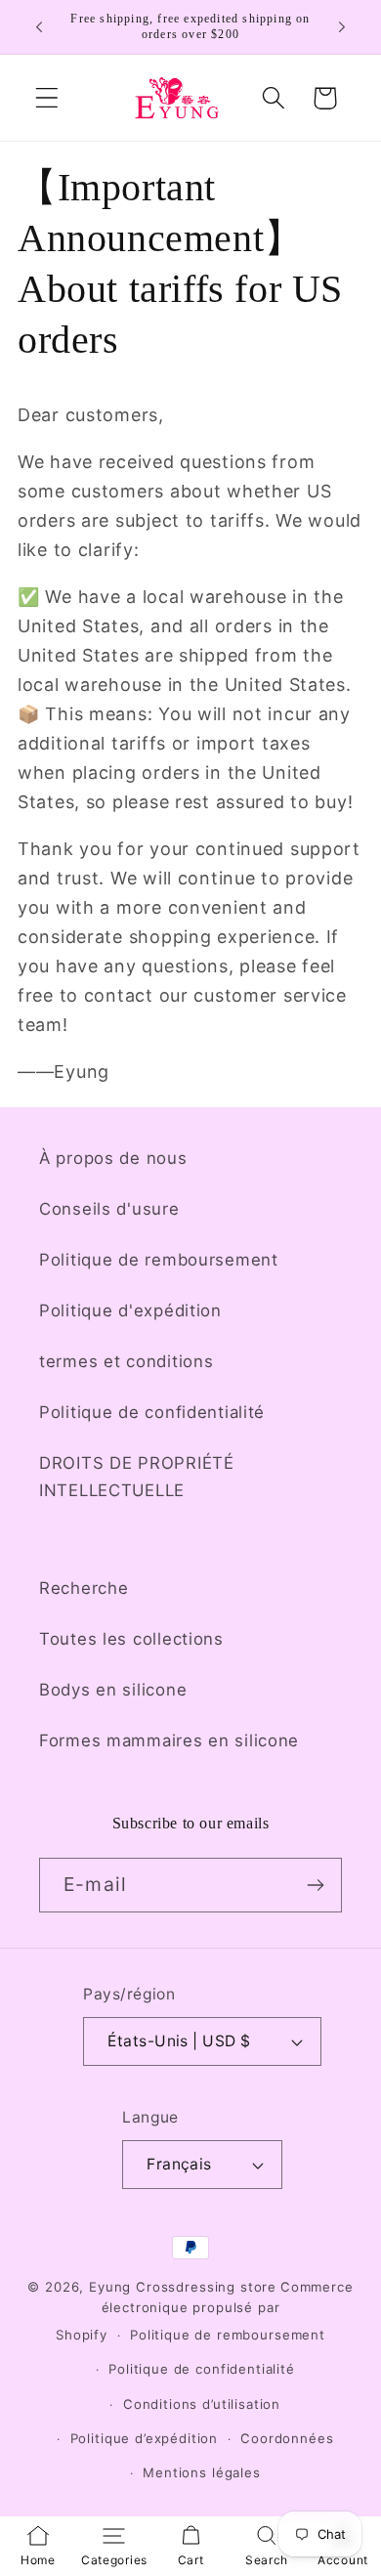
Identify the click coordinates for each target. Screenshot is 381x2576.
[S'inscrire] (315, 1885)
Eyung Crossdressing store (183, 2287)
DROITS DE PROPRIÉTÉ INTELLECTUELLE (137, 1477)
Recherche (84, 1588)
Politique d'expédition (130, 1310)
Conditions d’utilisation (202, 2404)
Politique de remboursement (159, 1260)
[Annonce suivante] (342, 27)
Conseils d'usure (109, 1209)
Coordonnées (287, 2438)
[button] (47, 98)
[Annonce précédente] (39, 27)
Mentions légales (201, 2472)
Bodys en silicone (113, 1690)
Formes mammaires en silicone (169, 1740)
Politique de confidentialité (152, 1412)
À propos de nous (113, 1158)
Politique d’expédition (144, 2438)
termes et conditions (126, 1361)
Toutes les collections (131, 1639)
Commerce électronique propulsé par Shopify (205, 2311)
